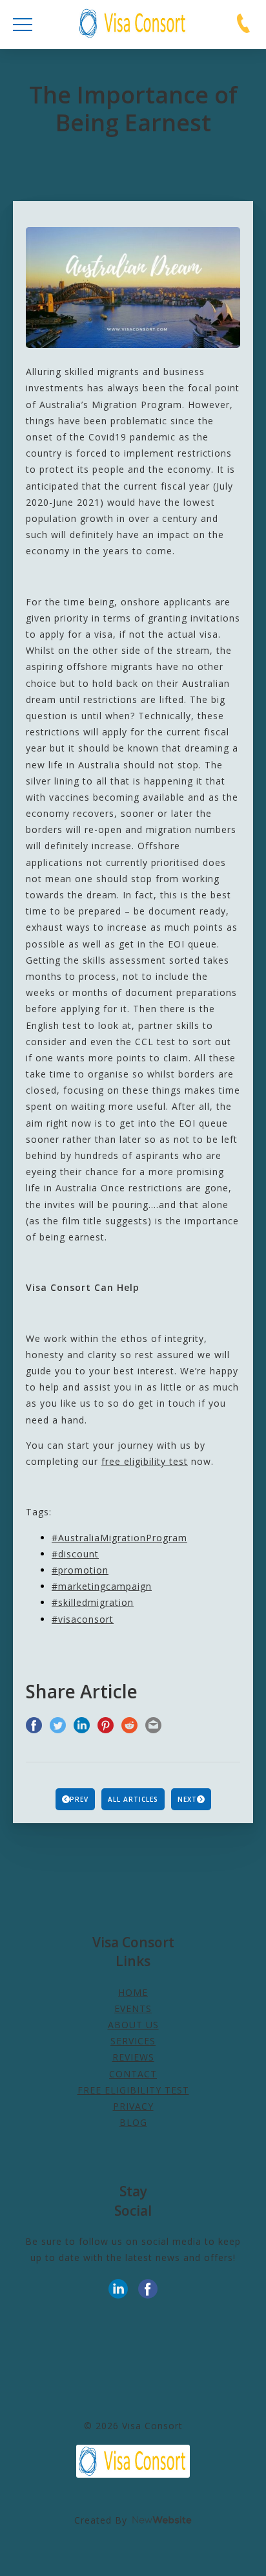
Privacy (133, 2106)
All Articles (133, 1799)
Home (133, 1992)
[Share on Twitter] (58, 1726)
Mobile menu (23, 25)
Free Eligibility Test (133, 2090)
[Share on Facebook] (34, 1726)
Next (187, 1799)
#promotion (80, 1570)
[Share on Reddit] (129, 1726)
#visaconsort (83, 1619)
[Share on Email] (153, 1726)
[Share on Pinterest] (106, 1726)
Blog (133, 2122)
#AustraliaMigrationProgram (119, 1538)
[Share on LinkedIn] (82, 1726)
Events (133, 2008)
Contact (133, 2074)
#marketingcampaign (102, 1586)
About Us (133, 2025)
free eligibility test (145, 1461)
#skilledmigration (93, 1602)
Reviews (133, 2057)
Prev (79, 1799)
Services (133, 2041)
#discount (75, 1554)
